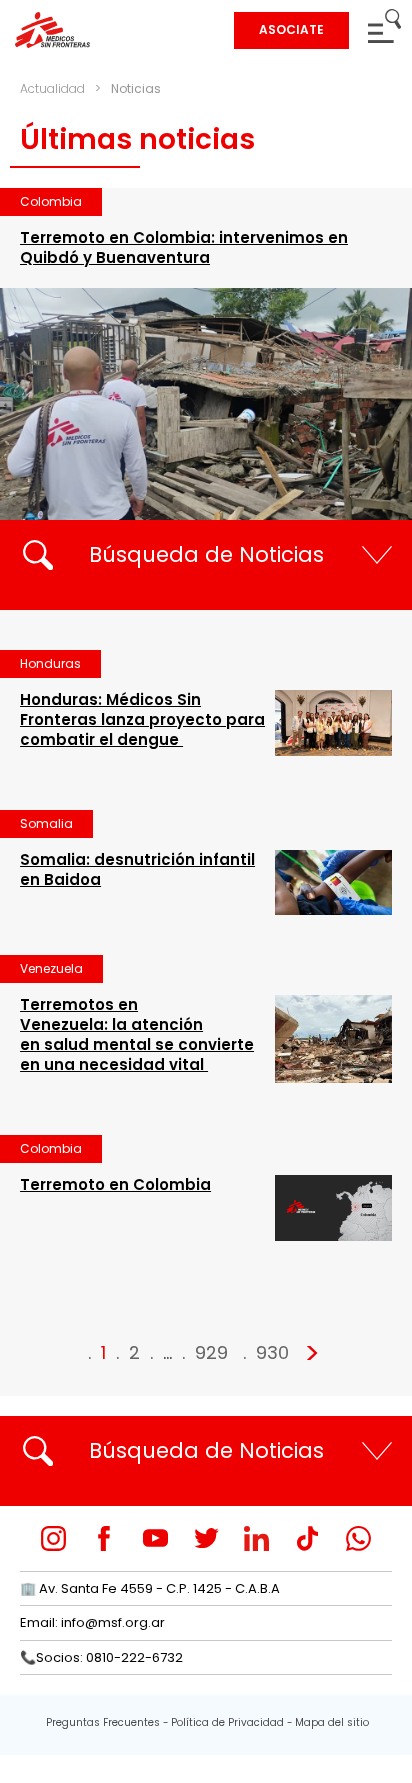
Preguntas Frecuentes (103, 1722)
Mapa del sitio (332, 1722)
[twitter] (206, 1538)
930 (272, 1352)
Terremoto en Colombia (115, 1184)
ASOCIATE (291, 29)
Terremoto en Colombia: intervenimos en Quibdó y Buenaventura (184, 247)
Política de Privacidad (227, 1722)
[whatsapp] (358, 1538)
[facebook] (104, 1538)
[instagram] (53, 1538)
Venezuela (51, 968)
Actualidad (52, 88)
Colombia (51, 201)
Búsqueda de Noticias (206, 554)
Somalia (46, 823)
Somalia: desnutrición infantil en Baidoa (137, 869)
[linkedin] (256, 1538)
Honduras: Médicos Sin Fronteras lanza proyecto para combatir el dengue (142, 719)
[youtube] (155, 1538)
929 (211, 1352)
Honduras (50, 663)
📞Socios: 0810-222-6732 (101, 1657)
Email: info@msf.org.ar (92, 1622)
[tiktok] (307, 1538)
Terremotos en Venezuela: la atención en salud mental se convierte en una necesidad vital (137, 1034)
